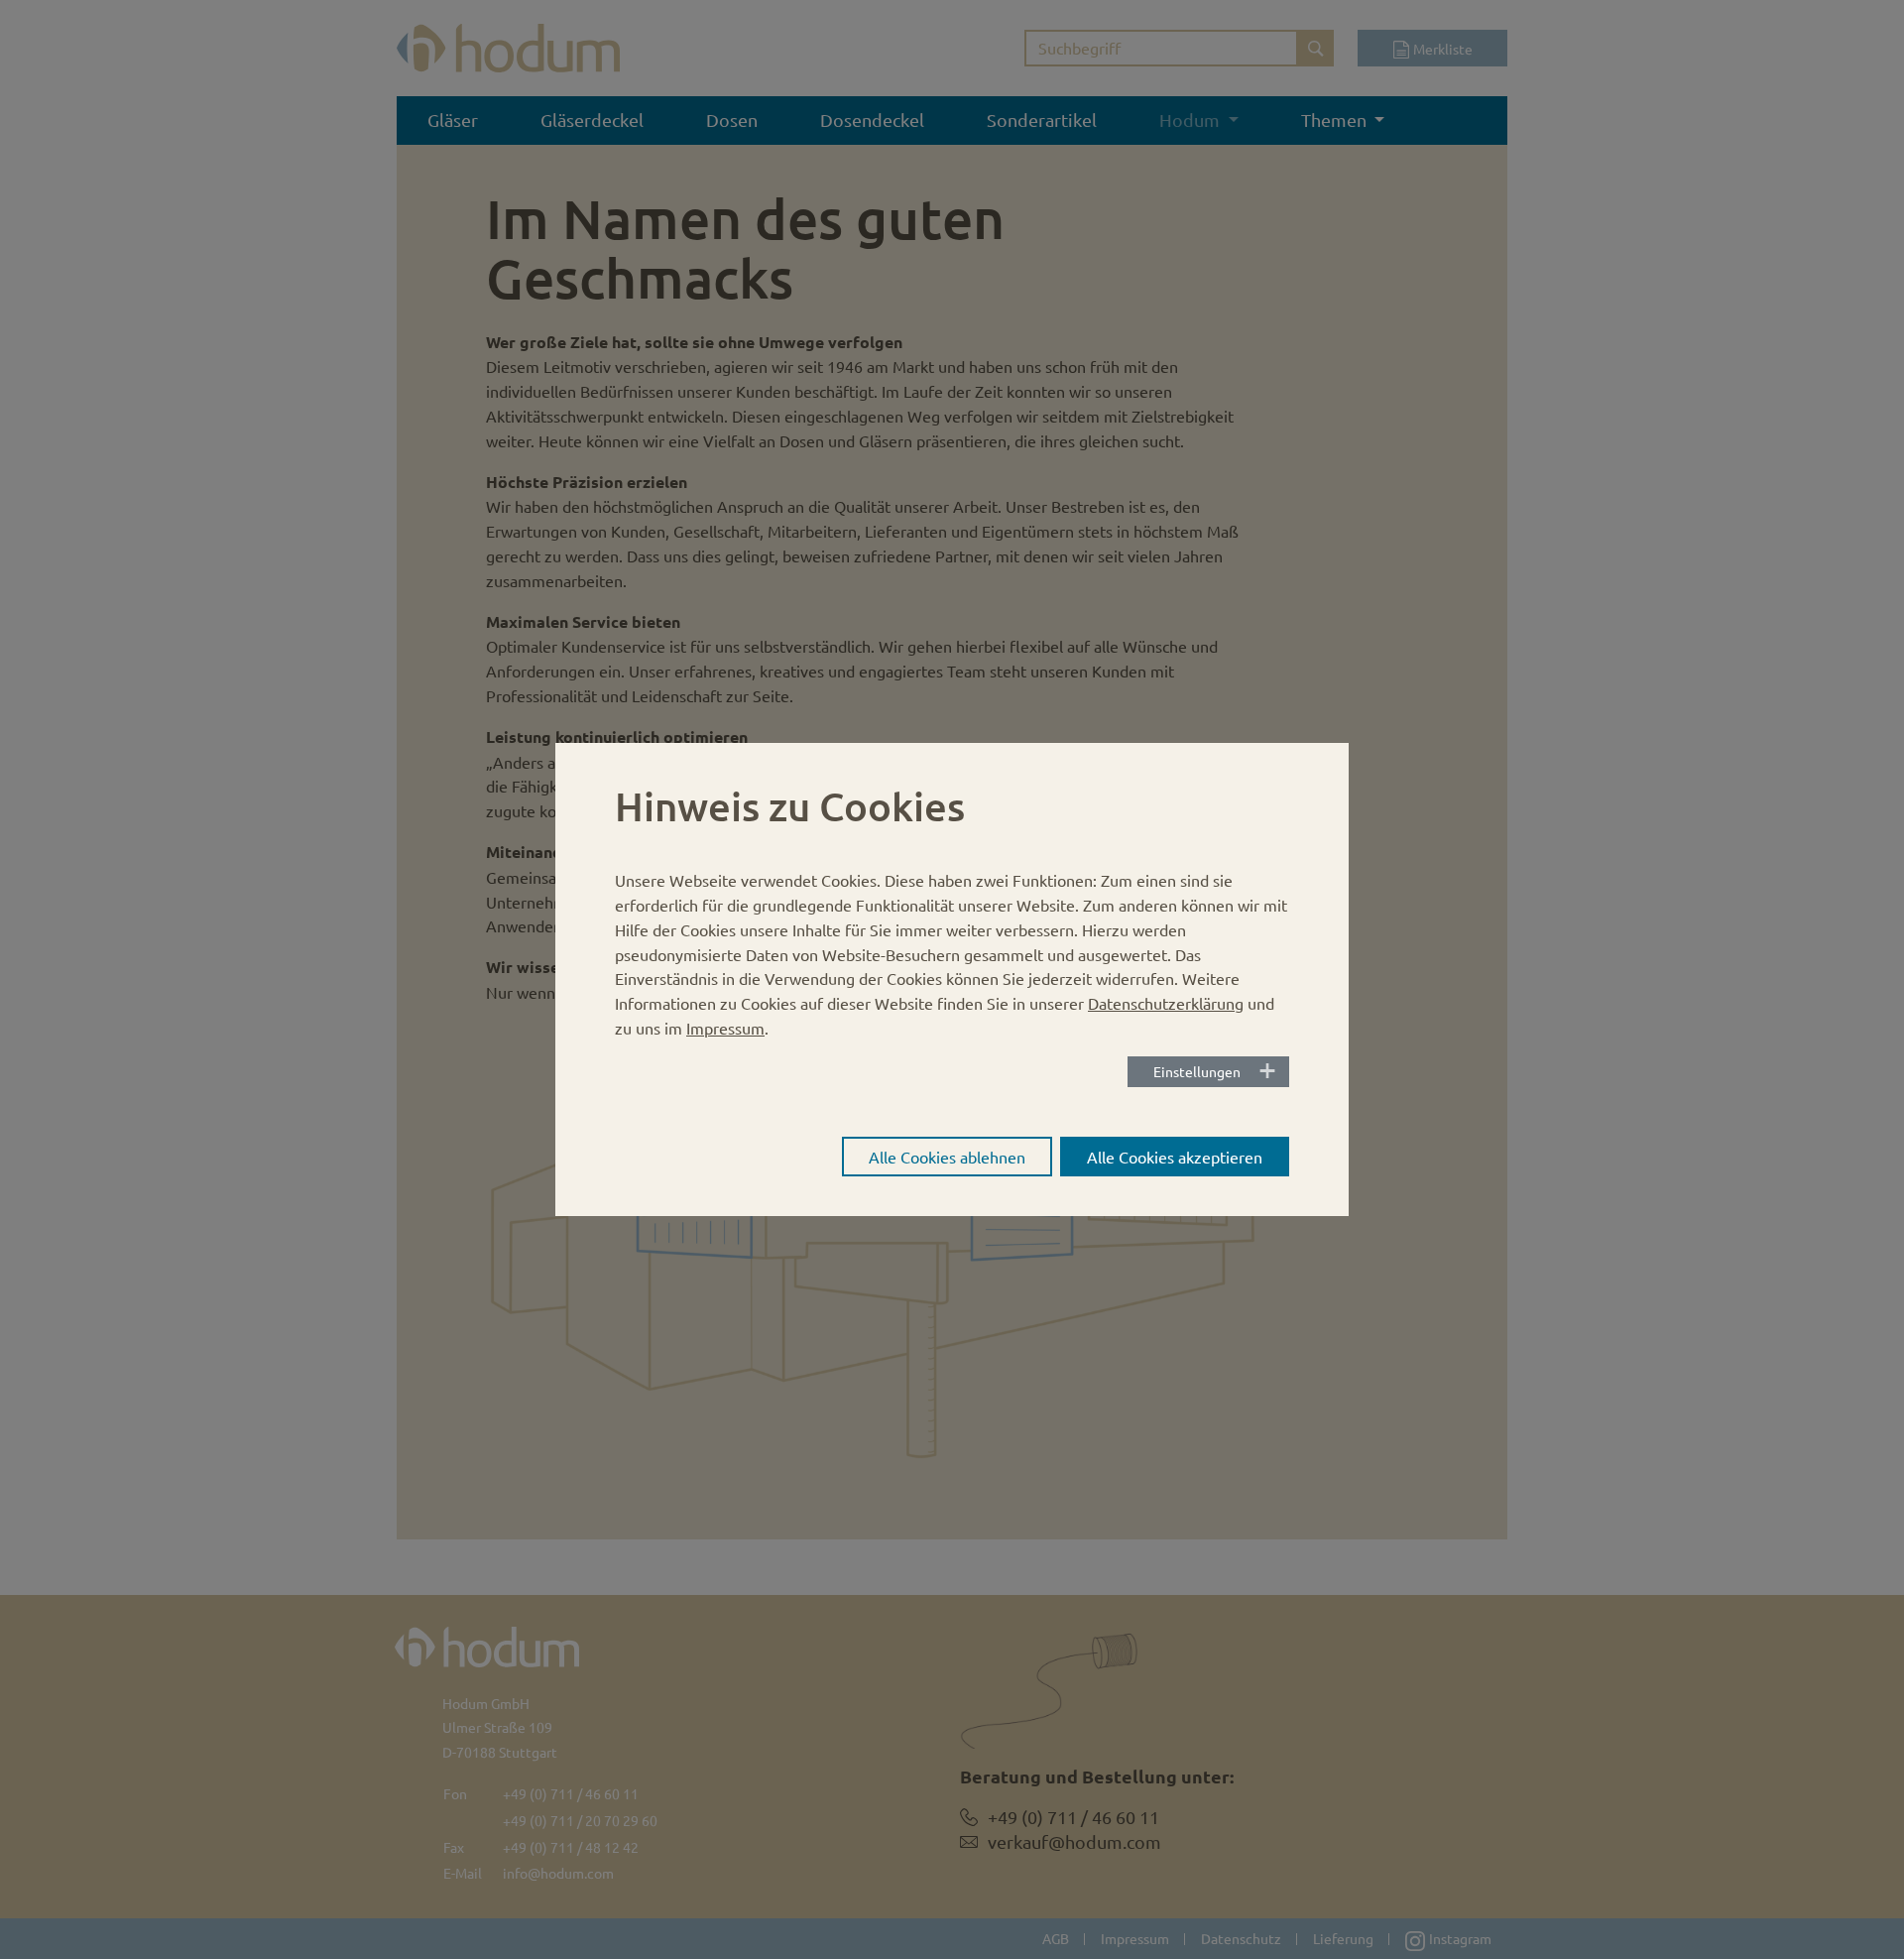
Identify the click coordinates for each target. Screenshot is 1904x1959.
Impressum (725, 1028)
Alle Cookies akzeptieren (1175, 1157)
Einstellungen (1197, 1071)
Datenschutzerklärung (1166, 1003)
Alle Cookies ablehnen (947, 1157)
